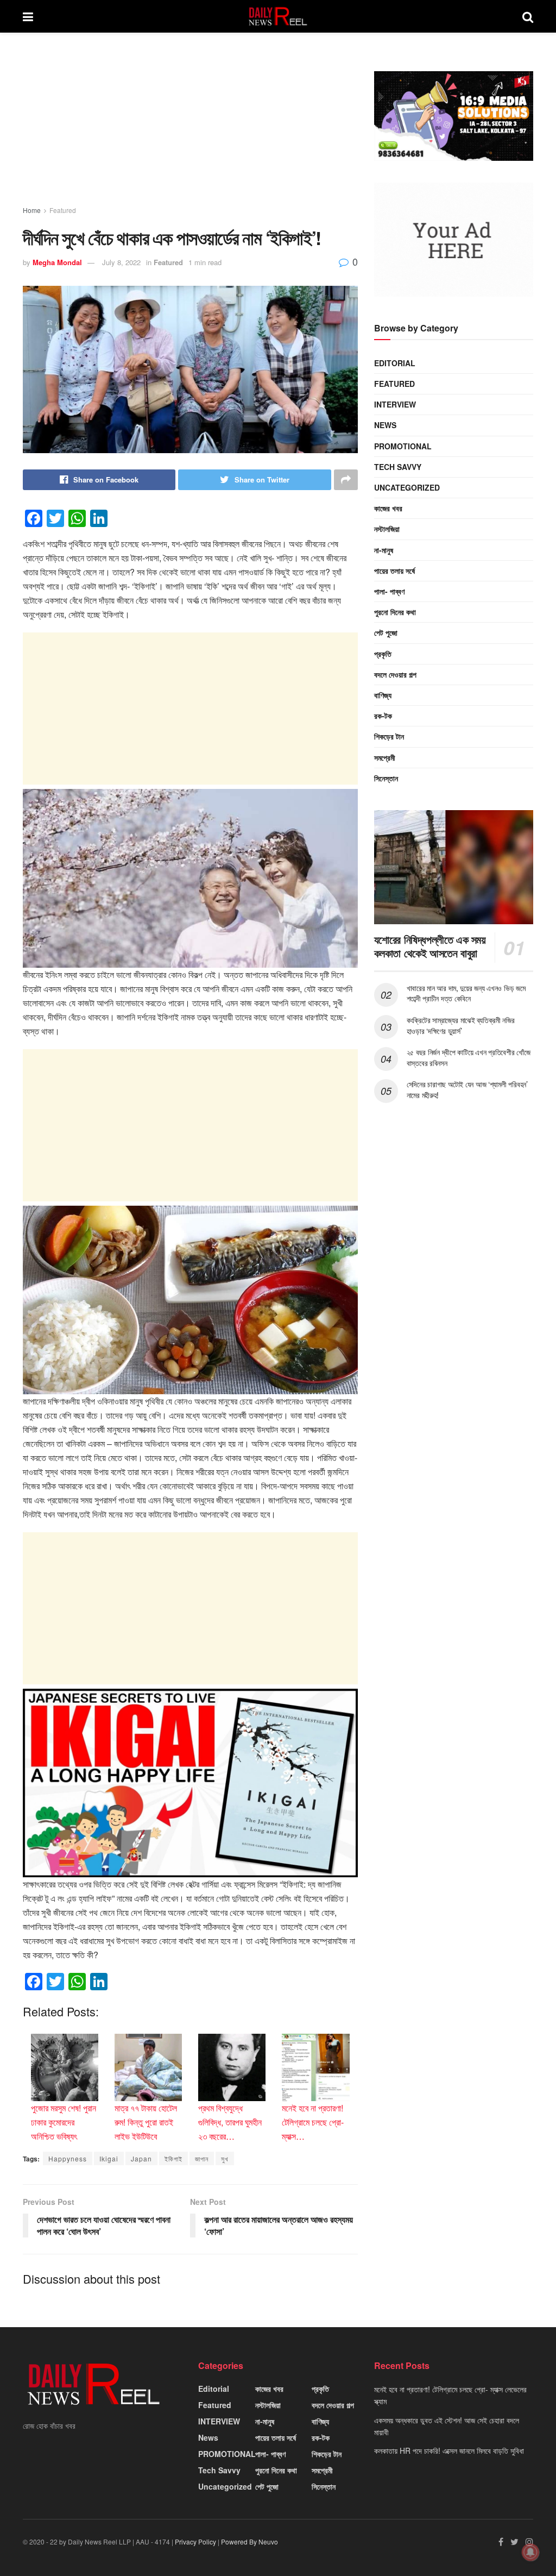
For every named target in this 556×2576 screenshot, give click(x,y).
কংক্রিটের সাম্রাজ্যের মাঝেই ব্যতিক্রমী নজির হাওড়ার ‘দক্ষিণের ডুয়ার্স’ (461, 1025)
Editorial (395, 363)
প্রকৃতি (383, 654)
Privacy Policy (195, 2541)
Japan (141, 2158)
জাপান (202, 2158)
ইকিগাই (173, 2158)
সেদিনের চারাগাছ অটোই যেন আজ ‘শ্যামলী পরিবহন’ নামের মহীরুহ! (467, 1089)
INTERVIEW (395, 404)
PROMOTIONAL (403, 446)
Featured (63, 210)
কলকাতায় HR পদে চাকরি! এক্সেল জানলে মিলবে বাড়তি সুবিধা (449, 2450)
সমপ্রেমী (385, 757)
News (385, 425)
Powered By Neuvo (249, 2541)
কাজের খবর (388, 508)
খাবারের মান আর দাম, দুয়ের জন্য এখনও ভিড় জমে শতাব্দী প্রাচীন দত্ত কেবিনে (466, 993)
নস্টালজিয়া (387, 529)
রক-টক (383, 716)
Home (32, 210)
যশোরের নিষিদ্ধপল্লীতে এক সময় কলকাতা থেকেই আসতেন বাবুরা (430, 946)
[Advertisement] (190, 129)
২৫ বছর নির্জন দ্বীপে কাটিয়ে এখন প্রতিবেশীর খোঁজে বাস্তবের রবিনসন (469, 1057)
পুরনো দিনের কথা (395, 612)
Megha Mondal (57, 262)
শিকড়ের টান (389, 736)
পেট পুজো (386, 632)
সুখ (225, 2158)
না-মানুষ (384, 550)
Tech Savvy (398, 467)
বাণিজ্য (383, 695)
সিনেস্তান (386, 778)
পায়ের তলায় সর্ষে (394, 571)
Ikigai (109, 2158)
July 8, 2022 (121, 262)
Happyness (68, 2158)
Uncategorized (407, 487)
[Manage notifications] (530, 2552)
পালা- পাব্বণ (389, 591)
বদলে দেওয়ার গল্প (395, 674)
